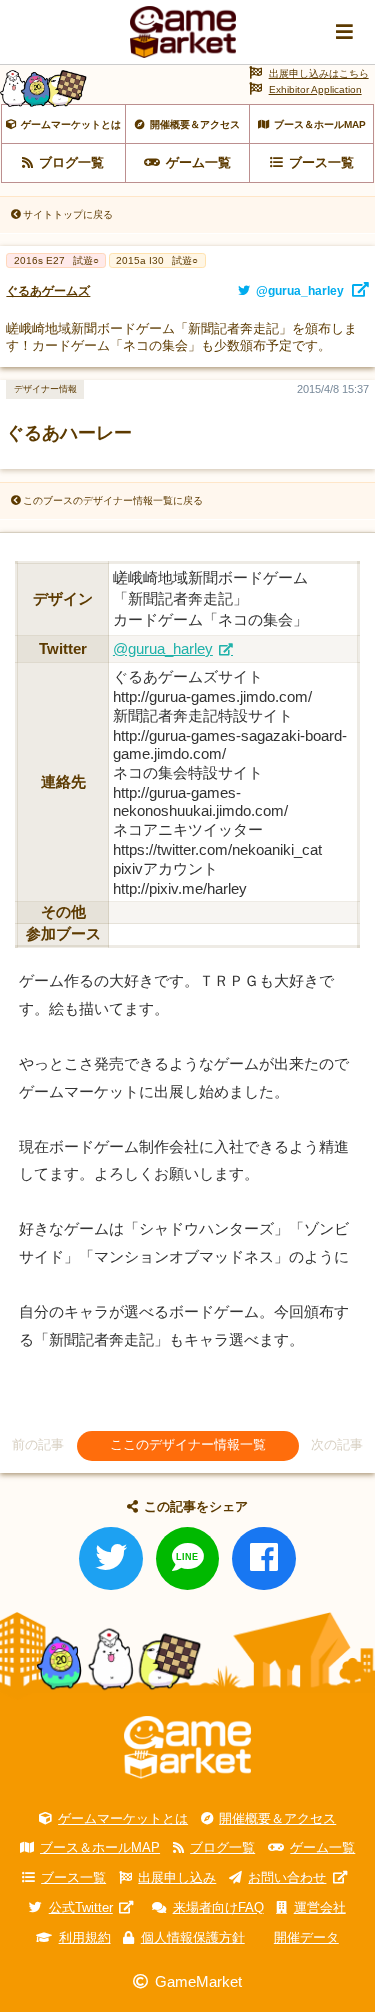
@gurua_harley (163, 648)
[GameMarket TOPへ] (187, 1747)
